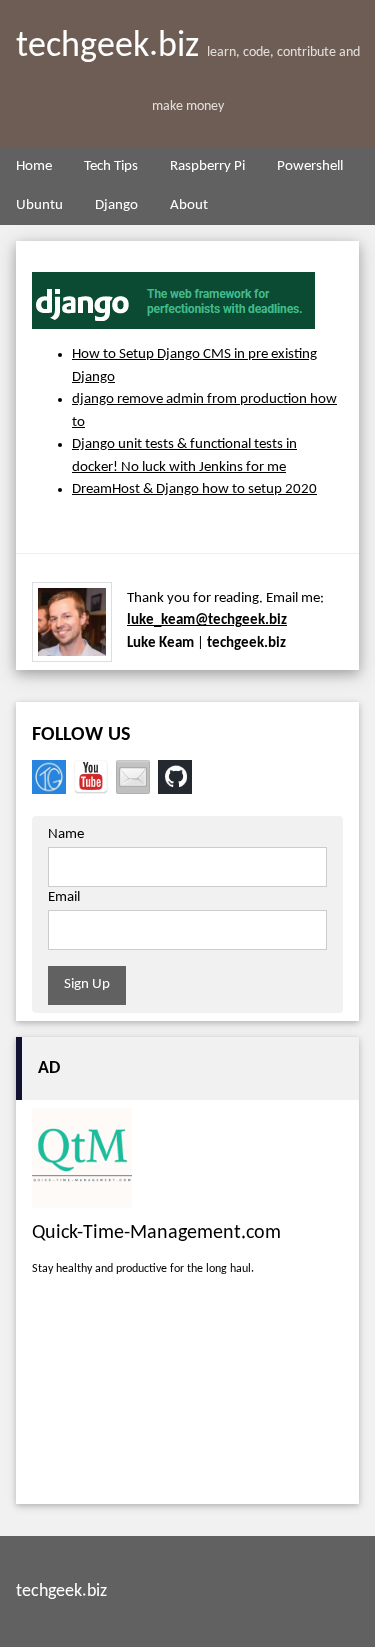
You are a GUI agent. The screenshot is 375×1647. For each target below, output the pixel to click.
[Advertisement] (187, 1395)
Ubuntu (39, 205)
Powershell (310, 166)
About (189, 205)
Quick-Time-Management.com (156, 1233)
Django (116, 205)
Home (34, 166)
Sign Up (87, 984)
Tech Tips (111, 166)
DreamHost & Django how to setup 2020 (194, 489)
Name (66, 834)
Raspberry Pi (207, 166)
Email (64, 897)
